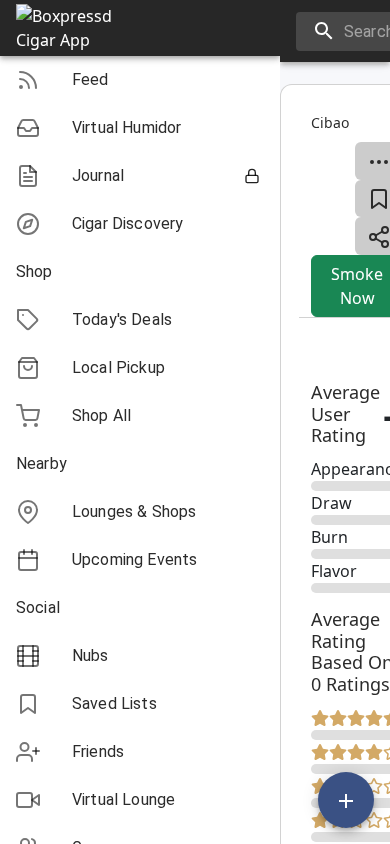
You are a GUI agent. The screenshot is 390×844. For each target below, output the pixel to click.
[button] (140, 80)
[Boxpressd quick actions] (346, 800)
